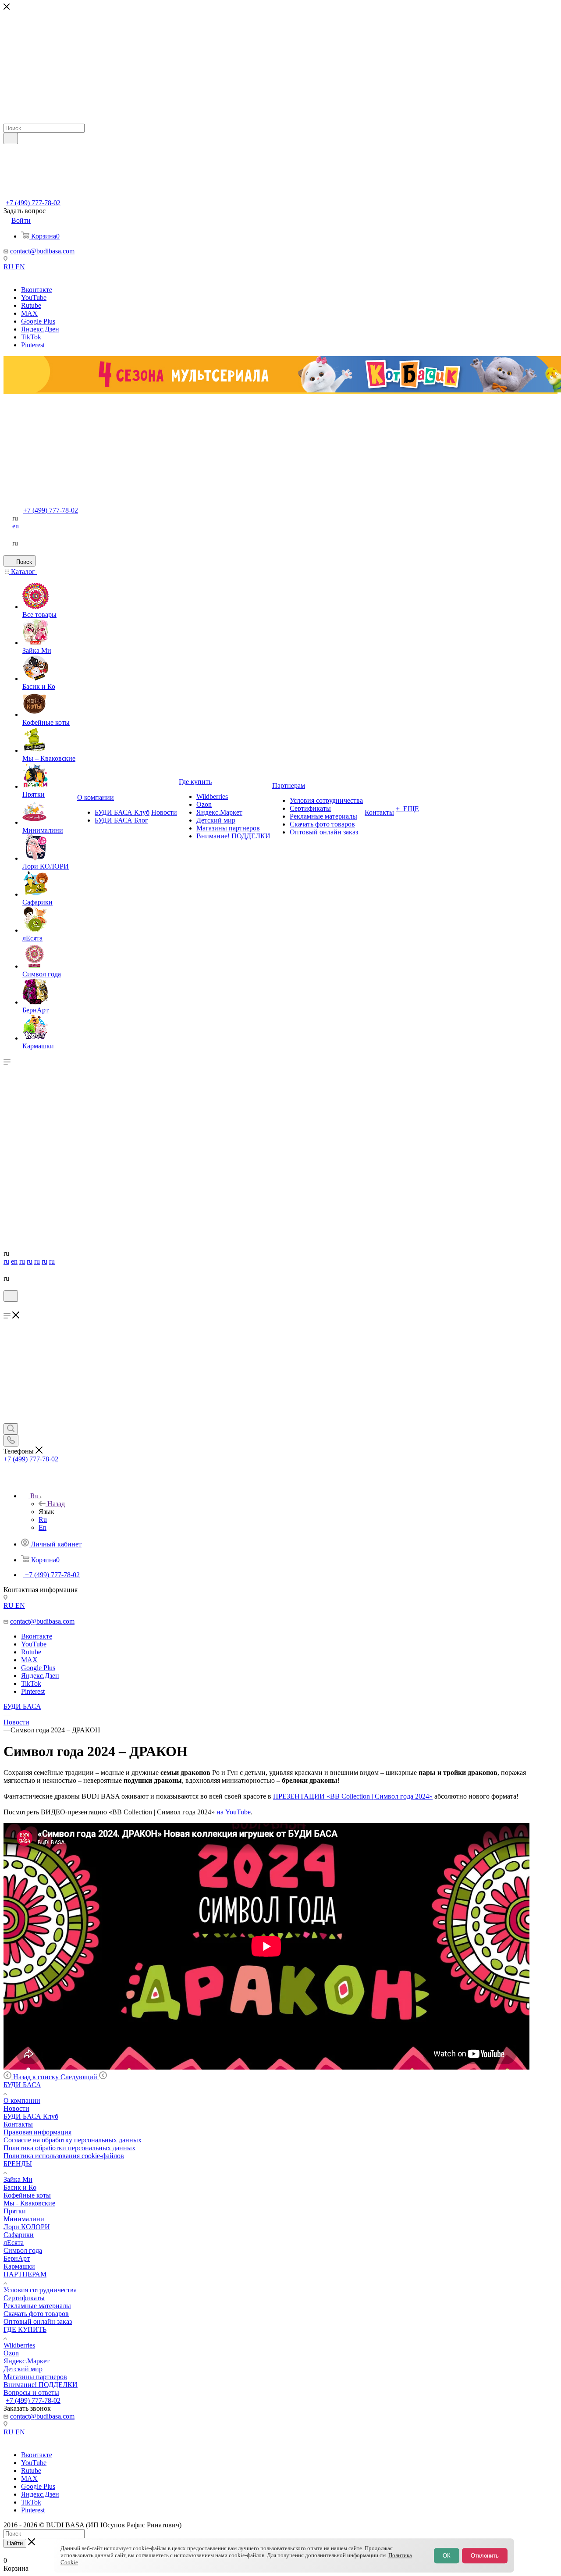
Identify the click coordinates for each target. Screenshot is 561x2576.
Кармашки (19, 2266)
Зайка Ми (18, 2179)
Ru (43, 1520)
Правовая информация (37, 2132)
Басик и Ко (20, 2187)
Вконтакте (37, 290)
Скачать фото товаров (36, 2314)
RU (9, 267)
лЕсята (14, 2243)
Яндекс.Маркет (27, 2361)
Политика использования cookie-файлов (64, 2156)
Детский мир (23, 2369)
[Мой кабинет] (7, 1307)
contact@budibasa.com (42, 251)
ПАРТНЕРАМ (25, 2274)
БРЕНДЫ (18, 2164)
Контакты (18, 2124)
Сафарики (19, 2235)
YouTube (34, 298)
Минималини (24, 2219)
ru (6, 1261)
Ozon (11, 2353)
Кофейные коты (27, 2195)
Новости (16, 2108)
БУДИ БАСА (22, 2085)
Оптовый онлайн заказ (38, 2321)
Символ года (23, 2250)
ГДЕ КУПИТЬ (25, 2329)
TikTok (31, 337)
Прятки (15, 2211)
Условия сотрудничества (40, 2290)
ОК (447, 2556)
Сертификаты (24, 2298)
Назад (56, 1504)
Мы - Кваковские (29, 2203)
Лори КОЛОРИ (27, 2227)
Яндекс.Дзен (40, 329)
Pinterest (33, 345)
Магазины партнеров (35, 2377)
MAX (29, 313)
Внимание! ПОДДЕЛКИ (41, 2385)
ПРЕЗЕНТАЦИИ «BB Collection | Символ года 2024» (353, 1796)
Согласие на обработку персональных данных (73, 2140)
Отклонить (485, 2556)
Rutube (31, 305)
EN (20, 267)
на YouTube (234, 1812)
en (16, 526)
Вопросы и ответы (31, 2393)
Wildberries (19, 2345)
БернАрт (17, 2258)
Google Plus (38, 321)
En (43, 1527)
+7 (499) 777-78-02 (33, 203)
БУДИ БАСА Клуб (31, 2116)
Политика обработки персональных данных (69, 2148)
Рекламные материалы (37, 2306)
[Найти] (11, 139)
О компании (22, 2100)
